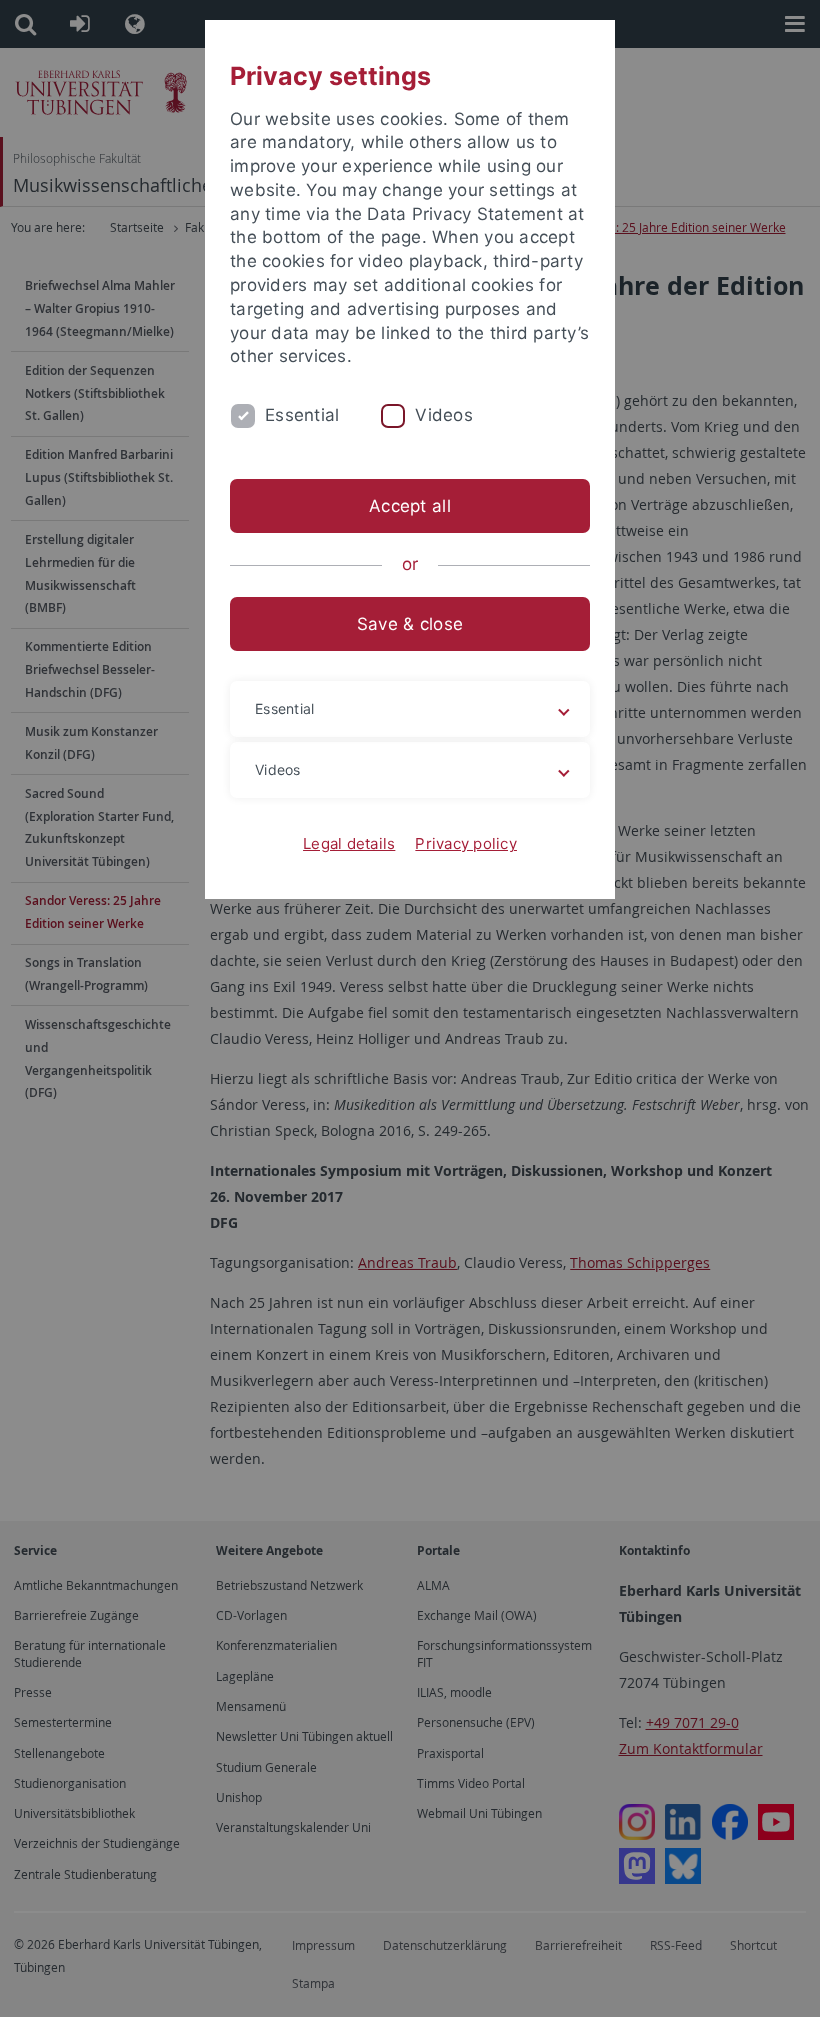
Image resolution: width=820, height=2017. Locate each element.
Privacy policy (466, 843)
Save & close (410, 624)
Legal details (349, 843)
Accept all (410, 506)
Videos (444, 415)
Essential (302, 415)
